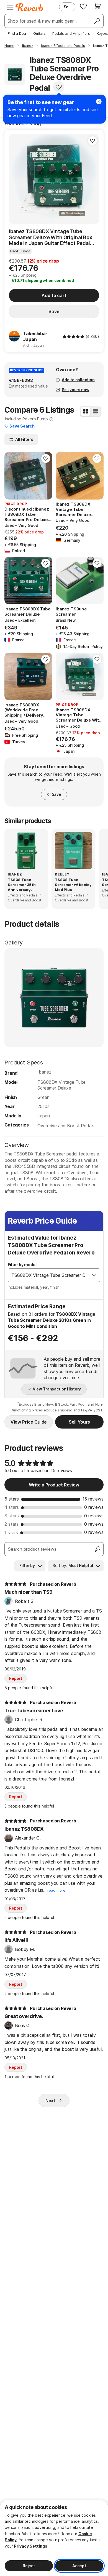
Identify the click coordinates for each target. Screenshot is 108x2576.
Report (16, 1678)
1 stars (11, 1533)
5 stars (12, 1499)
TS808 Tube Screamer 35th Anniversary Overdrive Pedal (23, 885)
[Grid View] (86, 411)
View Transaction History (57, 1389)
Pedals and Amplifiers (71, 33)
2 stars (11, 1524)
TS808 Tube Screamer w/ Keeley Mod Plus (73, 885)
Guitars (39, 33)
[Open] (94, 1275)
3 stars (12, 1516)
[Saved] (83, 6)
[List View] (95, 411)
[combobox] (48, 1275)
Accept (79, 2566)
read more (56, 1890)
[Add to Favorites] (59, 87)
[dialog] (54, 2538)
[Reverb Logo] (29, 7)
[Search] (97, 21)
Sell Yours (79, 1422)
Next (50, 2100)
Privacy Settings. (31, 2546)
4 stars (12, 1507)
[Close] (99, 102)
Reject (29, 2566)
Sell (67, 7)
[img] (73, 337)
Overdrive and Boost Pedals (66, 1126)
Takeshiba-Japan (35, 336)
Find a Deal (17, 33)
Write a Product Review (54, 1485)
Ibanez (44, 1072)
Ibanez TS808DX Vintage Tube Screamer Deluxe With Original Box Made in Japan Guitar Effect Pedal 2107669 (51, 237)
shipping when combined (43, 280)
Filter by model (22, 1265)
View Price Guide (29, 1422)
